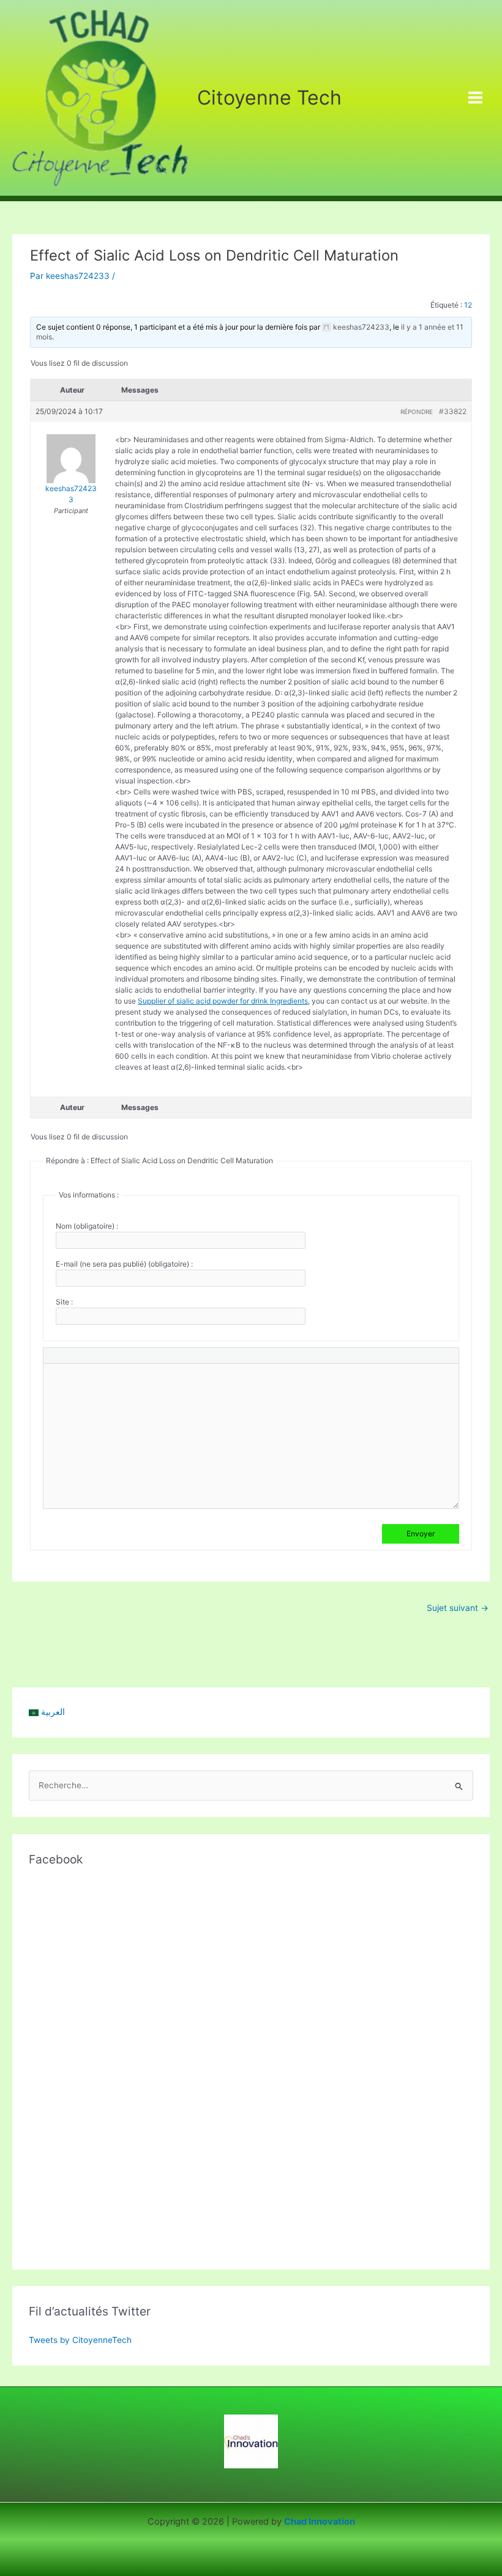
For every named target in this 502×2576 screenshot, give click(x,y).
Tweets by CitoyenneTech (80, 2340)
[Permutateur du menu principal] (476, 98)
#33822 (453, 411)
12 (468, 305)
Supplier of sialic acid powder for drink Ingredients (223, 1001)
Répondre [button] (417, 412)
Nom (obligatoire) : (87, 1226)
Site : (64, 1302)
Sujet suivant (458, 1608)
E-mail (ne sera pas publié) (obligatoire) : (124, 1264)
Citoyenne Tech (269, 98)
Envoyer (421, 1534)
